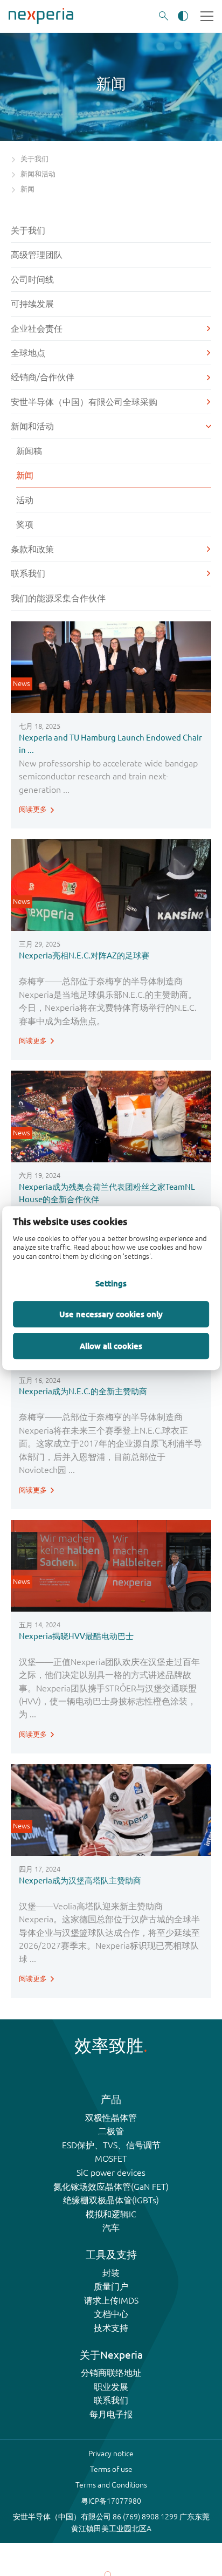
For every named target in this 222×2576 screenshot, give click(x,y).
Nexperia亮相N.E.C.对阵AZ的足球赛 (84, 955)
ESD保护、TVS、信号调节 (111, 2145)
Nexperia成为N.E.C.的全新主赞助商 (83, 1391)
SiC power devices (111, 2173)
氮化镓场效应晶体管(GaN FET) (111, 2187)
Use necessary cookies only (111, 1314)
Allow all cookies (111, 1346)
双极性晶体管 (111, 2118)
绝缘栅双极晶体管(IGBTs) (111, 2200)
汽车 (111, 2228)
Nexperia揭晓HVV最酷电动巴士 (76, 1636)
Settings (111, 1283)
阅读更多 (33, 809)
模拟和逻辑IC (111, 2214)
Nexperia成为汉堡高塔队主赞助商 (80, 1880)
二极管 (111, 2131)
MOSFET (111, 2159)
